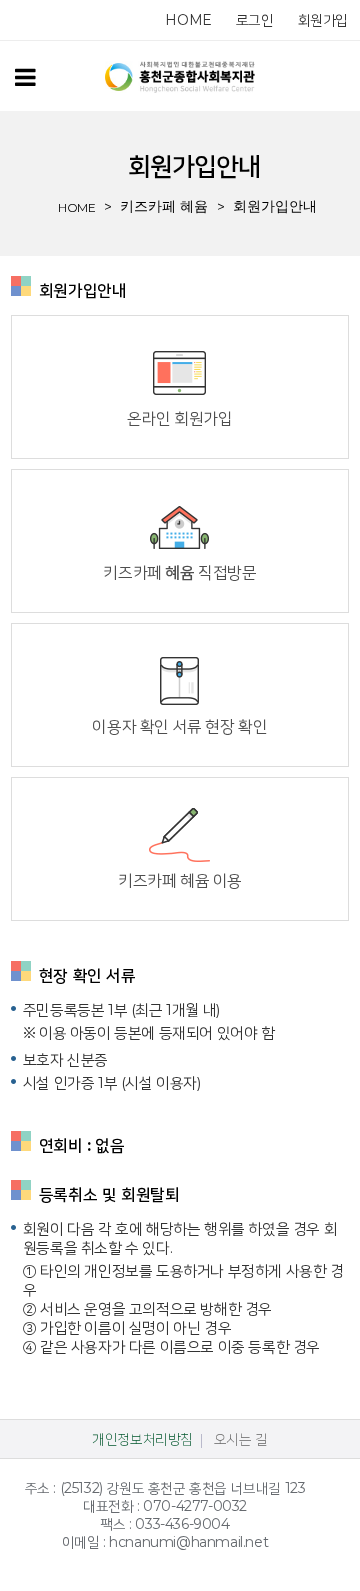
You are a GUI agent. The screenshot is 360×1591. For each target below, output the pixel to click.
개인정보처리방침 (142, 1439)
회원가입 (323, 20)
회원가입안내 (275, 206)
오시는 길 (241, 1439)
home (188, 20)
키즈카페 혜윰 (164, 206)
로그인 (255, 20)
